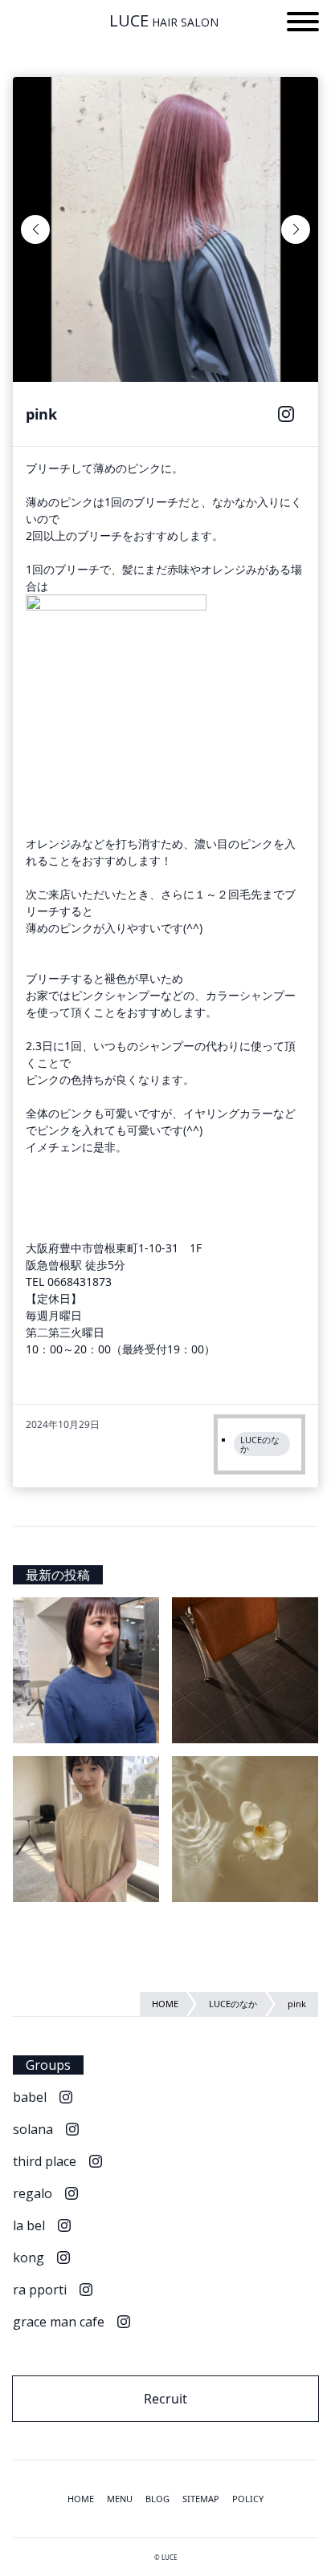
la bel (29, 2225)
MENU (120, 2499)
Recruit (165, 2399)
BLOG (157, 2499)
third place (45, 2161)
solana (33, 2129)
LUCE (164, 21)
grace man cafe (59, 2322)
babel (30, 2097)
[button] (303, 24)
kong (29, 2258)
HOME (81, 2499)
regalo (33, 2193)
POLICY (248, 2499)
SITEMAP (201, 2499)
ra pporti (40, 2290)
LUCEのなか (260, 1444)
